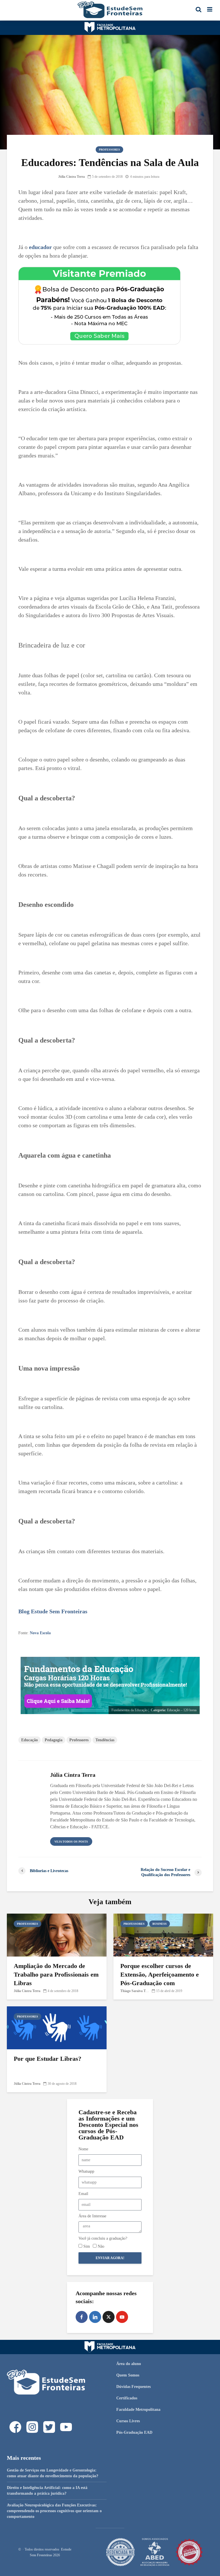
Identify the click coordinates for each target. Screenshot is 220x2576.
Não (101, 2246)
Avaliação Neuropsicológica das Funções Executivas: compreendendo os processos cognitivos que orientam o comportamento (54, 2511)
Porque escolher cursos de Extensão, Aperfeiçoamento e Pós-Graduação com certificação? (160, 1979)
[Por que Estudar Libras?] (57, 2027)
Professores (109, 150)
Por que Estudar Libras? (48, 2059)
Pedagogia (54, 1740)
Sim (87, 2246)
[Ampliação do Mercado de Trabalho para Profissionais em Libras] (57, 1935)
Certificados (127, 2398)
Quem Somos (128, 2375)
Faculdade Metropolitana (138, 2410)
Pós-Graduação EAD (134, 2432)
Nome (83, 2149)
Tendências (105, 1740)
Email (83, 2194)
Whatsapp (86, 2171)
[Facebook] (82, 2317)
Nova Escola (40, 1633)
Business (160, 1924)
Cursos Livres (128, 2421)
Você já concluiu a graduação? (103, 2238)
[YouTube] (122, 2317)
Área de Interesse (92, 2216)
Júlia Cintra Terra (71, 177)
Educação (30, 1740)
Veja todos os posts (71, 1842)
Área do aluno (129, 2364)
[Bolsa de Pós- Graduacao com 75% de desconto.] (99, 305)
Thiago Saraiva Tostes (136, 1991)
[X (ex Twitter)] (109, 2317)
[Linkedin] (95, 2317)
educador (40, 247)
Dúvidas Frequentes (133, 2387)
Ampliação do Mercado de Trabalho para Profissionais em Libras (56, 1974)
